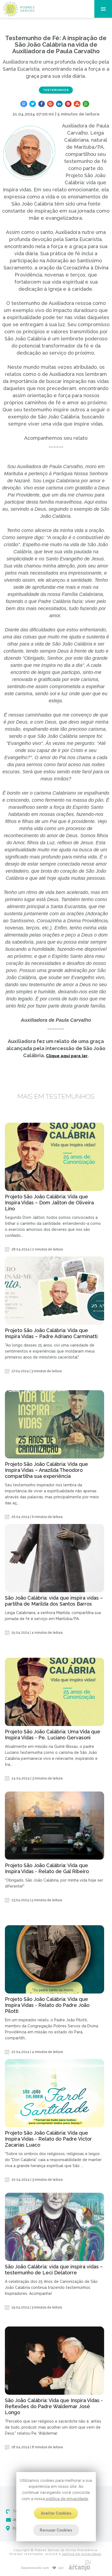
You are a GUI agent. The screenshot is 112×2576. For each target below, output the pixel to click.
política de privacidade (66, 2499)
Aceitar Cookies (56, 2513)
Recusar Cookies (56, 2530)
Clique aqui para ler (67, 1056)
